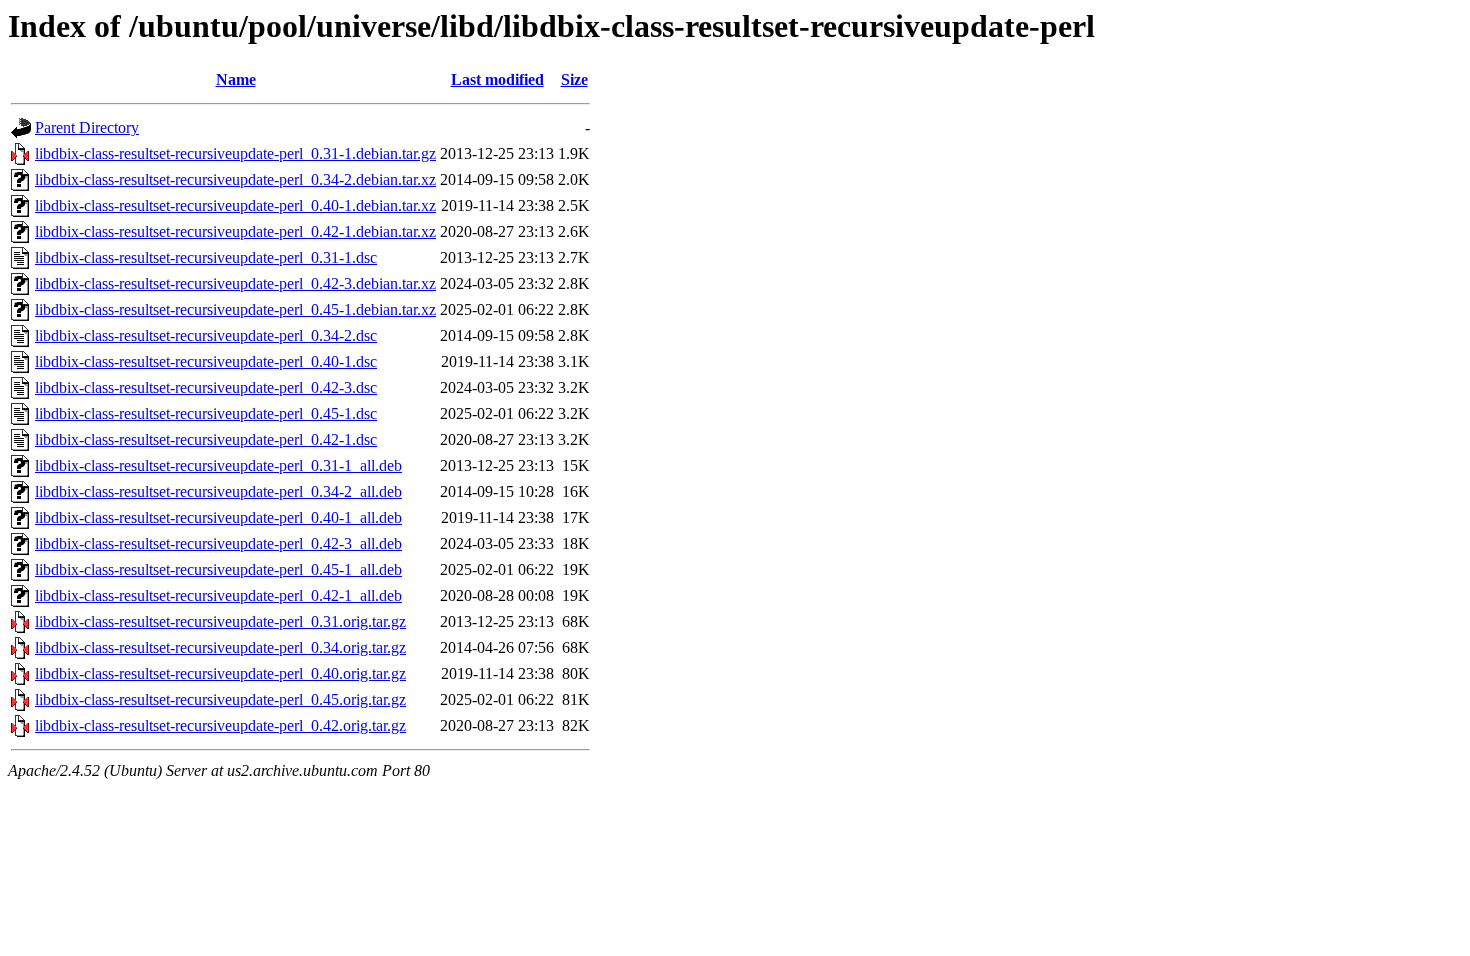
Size (574, 79)
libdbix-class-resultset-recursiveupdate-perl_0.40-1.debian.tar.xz (235, 205)
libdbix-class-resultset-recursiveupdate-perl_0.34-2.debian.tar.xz (235, 179)
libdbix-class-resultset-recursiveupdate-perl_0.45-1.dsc (206, 413)
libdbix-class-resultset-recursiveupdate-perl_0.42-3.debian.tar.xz (235, 283)
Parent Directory (87, 127)
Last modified (497, 79)
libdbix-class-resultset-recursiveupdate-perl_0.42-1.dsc (206, 439)
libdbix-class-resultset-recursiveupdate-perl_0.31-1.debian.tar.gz (235, 153)
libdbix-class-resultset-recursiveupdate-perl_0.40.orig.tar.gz (220, 673)
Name (236, 79)
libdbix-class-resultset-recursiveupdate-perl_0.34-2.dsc (206, 335)
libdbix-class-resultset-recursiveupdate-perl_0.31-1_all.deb (218, 465)
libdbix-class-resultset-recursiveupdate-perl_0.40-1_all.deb (218, 517)
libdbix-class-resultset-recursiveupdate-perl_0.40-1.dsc (206, 361)
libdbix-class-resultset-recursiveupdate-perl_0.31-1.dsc (206, 257)
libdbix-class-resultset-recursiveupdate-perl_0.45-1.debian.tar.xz (235, 309)
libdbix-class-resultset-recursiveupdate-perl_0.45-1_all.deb (218, 569)
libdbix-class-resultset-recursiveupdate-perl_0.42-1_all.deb (218, 595)
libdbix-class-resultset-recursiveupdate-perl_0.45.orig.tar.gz (220, 699)
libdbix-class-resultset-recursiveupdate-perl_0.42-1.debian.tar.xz (235, 231)
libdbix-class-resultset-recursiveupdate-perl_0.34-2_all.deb (218, 491)
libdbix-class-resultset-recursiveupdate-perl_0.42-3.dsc (206, 387)
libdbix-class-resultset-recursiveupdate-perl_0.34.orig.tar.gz (220, 647)
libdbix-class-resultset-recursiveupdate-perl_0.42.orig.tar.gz (220, 725)
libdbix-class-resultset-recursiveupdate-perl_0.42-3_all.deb (218, 543)
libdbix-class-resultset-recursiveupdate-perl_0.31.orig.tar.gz (220, 621)
